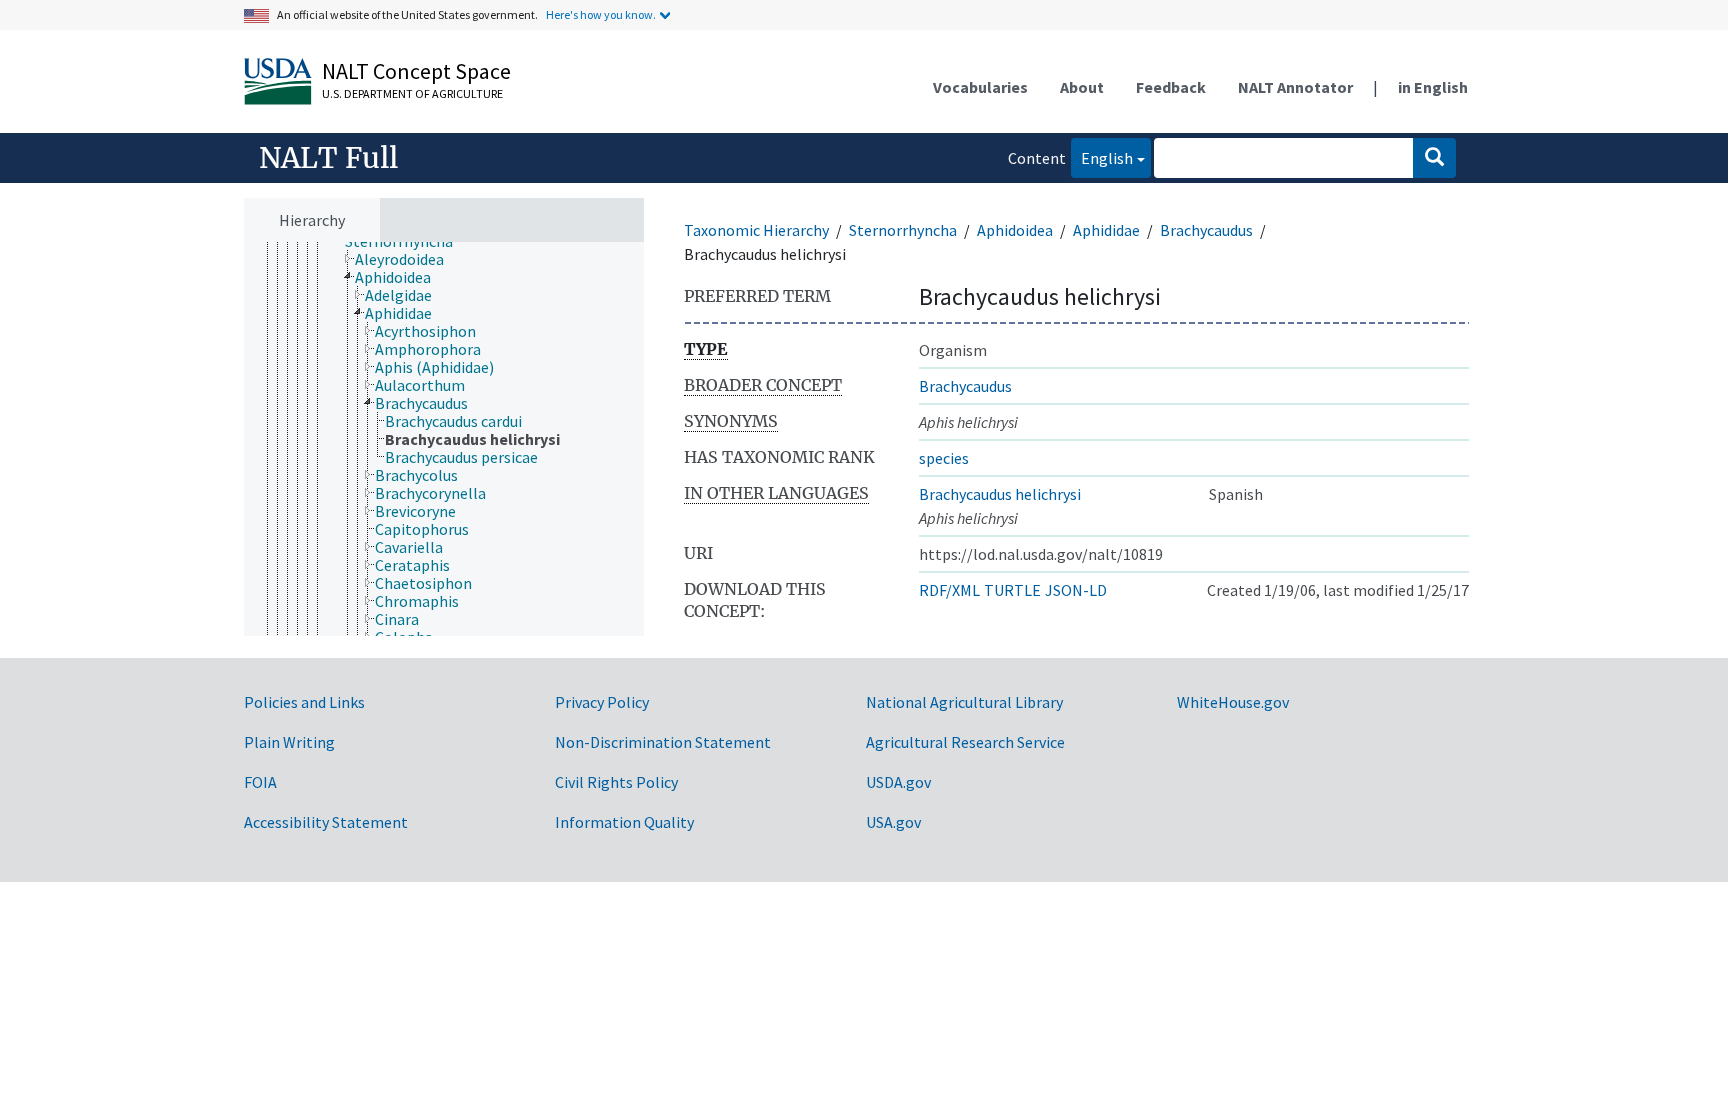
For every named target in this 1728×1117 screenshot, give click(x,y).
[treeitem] (408, 259)
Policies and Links (304, 702)
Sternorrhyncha (903, 230)
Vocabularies (980, 87)
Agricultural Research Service (965, 742)
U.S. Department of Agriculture (412, 93)
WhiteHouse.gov (1233, 702)
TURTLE (1012, 590)
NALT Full (328, 158)
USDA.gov (898, 782)
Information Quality (624, 822)
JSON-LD (1076, 590)
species (944, 458)
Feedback (1171, 87)
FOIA (260, 782)
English (1102, 157)
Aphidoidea (1015, 230)
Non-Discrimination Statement (663, 742)
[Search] (1434, 158)
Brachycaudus (1206, 230)
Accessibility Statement (326, 822)
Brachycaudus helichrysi (1000, 494)
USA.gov (893, 822)
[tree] (444, 439)
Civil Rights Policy (616, 782)
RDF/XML (949, 590)
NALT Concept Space (416, 71)
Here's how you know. (601, 14)
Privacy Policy (602, 702)
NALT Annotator (1295, 87)
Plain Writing (289, 742)
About (1082, 87)
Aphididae (1106, 230)
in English (1433, 87)
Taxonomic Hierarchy (756, 230)
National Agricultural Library (964, 702)
